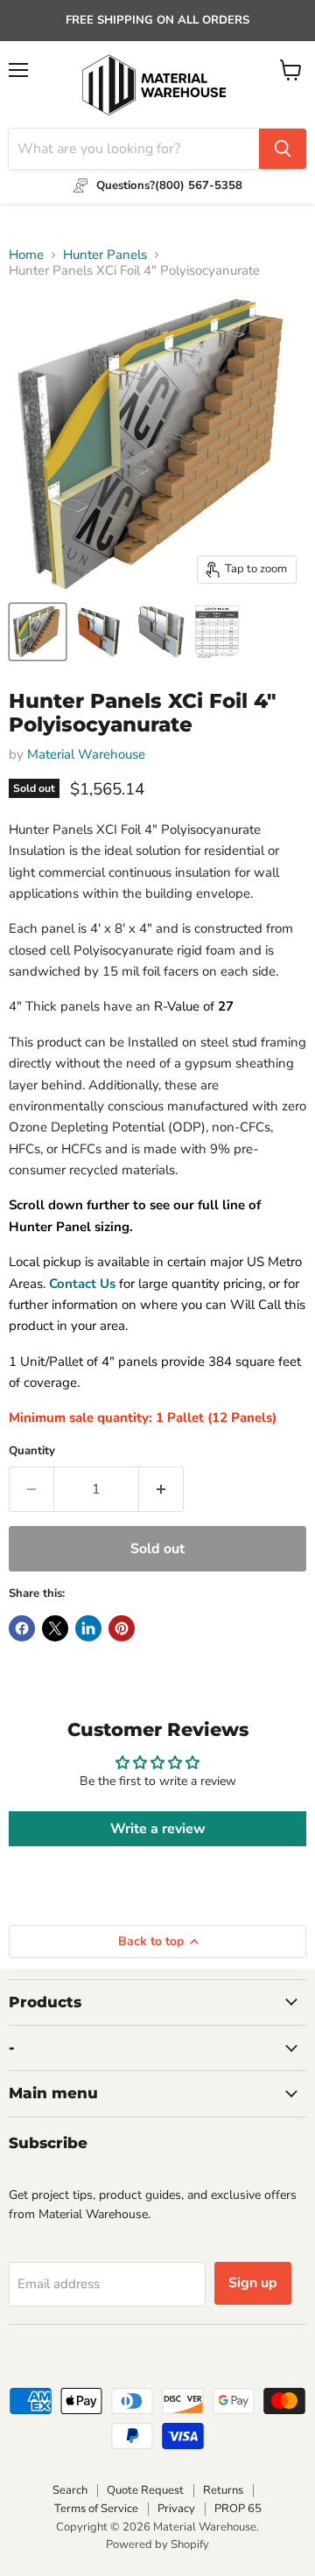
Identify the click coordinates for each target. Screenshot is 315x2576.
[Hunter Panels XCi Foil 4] (217, 632)
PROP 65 (238, 2509)
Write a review (158, 1829)
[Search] (283, 149)
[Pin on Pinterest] (122, 1628)
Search (70, 2490)
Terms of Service (96, 2509)
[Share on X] (55, 1628)
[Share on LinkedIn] (88, 1628)
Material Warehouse (86, 754)
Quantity (32, 1451)
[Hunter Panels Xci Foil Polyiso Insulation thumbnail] (38, 632)
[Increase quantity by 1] (161, 1489)
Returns (223, 2490)
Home (26, 255)
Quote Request (145, 2490)
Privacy (176, 2509)
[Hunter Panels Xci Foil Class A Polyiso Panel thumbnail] (99, 632)
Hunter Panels (105, 255)
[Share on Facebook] (22, 1628)
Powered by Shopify (157, 2544)
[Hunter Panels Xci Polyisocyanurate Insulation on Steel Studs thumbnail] (160, 632)
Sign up (253, 2283)
